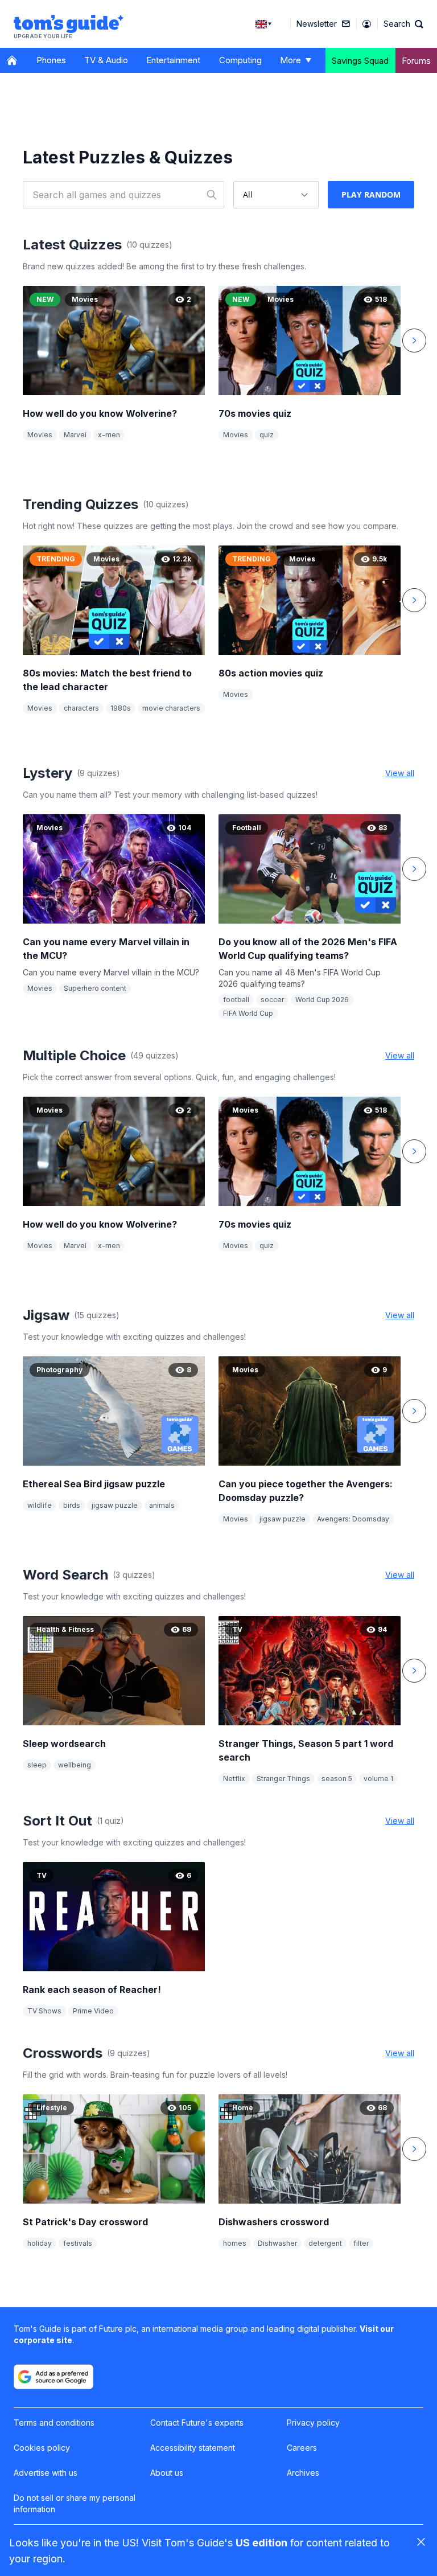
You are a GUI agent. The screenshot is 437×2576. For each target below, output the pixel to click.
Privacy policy (313, 2423)
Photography (59, 1370)
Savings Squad (360, 61)
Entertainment (173, 60)
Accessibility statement (193, 2448)
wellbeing (75, 1765)
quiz (267, 435)
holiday (40, 2243)
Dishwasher (277, 2243)
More (290, 60)
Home (243, 2108)
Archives (303, 2473)
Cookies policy (42, 2448)
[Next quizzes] (414, 869)
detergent (325, 2243)
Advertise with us (46, 2473)
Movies (85, 299)
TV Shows (44, 2011)
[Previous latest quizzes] (23, 341)
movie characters (171, 708)
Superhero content (95, 988)
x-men (109, 435)
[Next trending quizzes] (414, 600)
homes (235, 2243)
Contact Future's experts (197, 2423)
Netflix (234, 1779)
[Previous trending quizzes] (23, 600)
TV (237, 1629)
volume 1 (378, 1779)
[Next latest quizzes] (414, 341)
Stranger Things (283, 1779)
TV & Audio (106, 60)
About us (167, 2473)
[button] (403, 24)
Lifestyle (52, 2108)
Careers (302, 2448)
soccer (272, 1000)
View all (400, 773)
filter (361, 2243)
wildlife (40, 1505)
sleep (37, 1765)
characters (81, 708)
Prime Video (93, 2011)
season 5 (337, 1779)
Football (247, 828)
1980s (121, 708)
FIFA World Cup (248, 1013)
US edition (261, 2543)
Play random (371, 194)
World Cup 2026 (322, 1000)
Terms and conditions (54, 2423)
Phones (51, 60)
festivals (78, 2243)
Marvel (75, 435)
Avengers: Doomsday (353, 1519)
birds (72, 1505)
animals (162, 1505)
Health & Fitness (65, 1629)
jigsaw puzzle (115, 1505)
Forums (416, 61)
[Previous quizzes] (23, 869)
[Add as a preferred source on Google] (53, 2377)
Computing (240, 60)
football (236, 1000)
